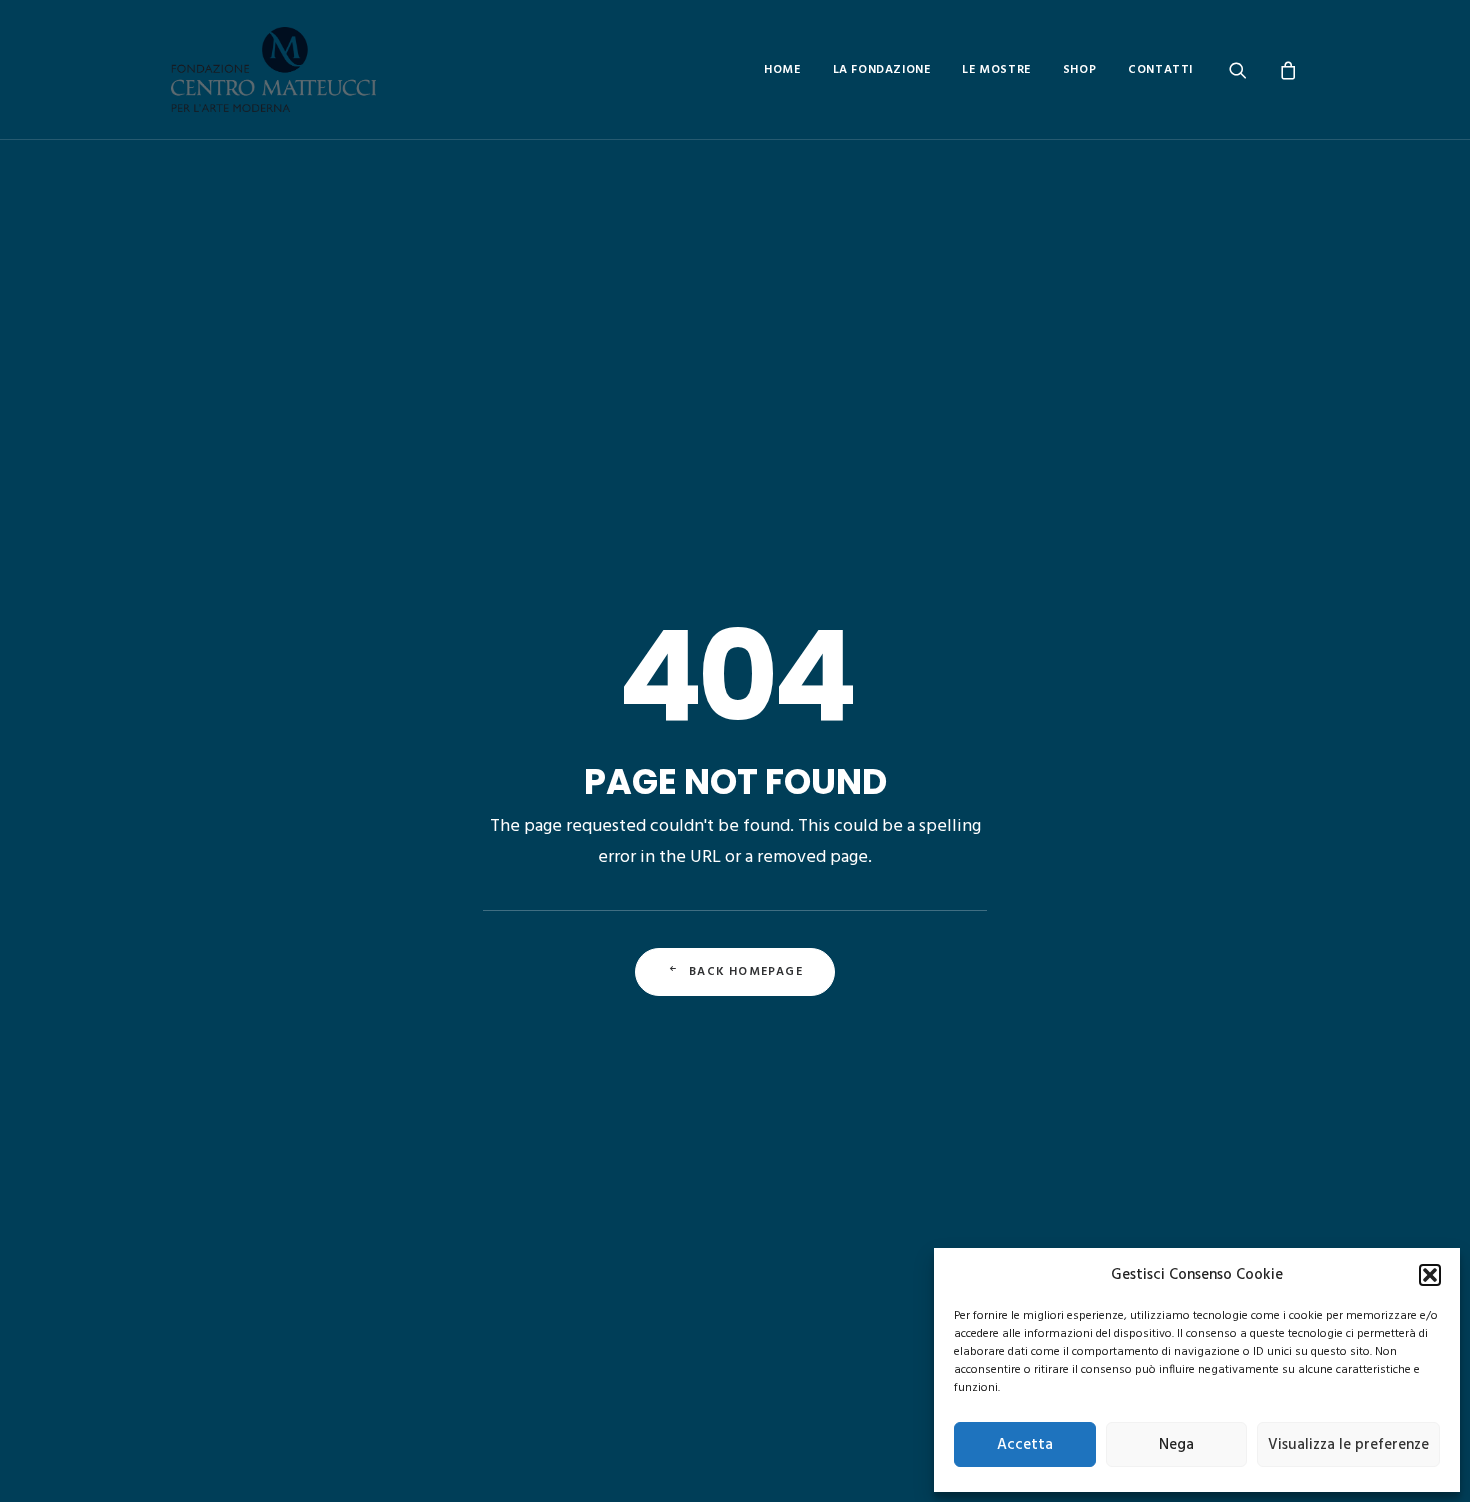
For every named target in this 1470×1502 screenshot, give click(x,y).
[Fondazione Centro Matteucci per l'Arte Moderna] (273, 69)
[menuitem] (782, 69)
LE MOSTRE (996, 70)
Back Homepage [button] (746, 972)
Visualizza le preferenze (1348, 1445)
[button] (1430, 1275)
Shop (1079, 70)
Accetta (1025, 1445)
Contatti (1160, 70)
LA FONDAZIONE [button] (882, 70)
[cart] (1285, 69)
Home (782, 70)
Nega (1176, 1445)
